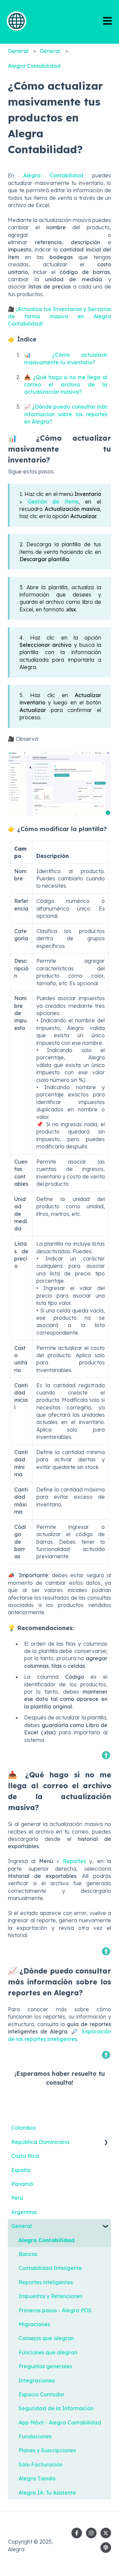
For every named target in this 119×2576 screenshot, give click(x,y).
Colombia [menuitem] (23, 2128)
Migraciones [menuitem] (34, 2324)
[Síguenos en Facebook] (77, 2533)
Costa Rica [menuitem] (25, 2156)
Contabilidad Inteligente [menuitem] (50, 2268)
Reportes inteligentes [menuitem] (46, 2282)
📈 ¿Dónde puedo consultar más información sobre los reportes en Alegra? (66, 414)
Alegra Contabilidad (34, 66)
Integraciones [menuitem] (37, 2380)
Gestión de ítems (53, 502)
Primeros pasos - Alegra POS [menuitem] (55, 2310)
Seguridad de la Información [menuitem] (56, 2408)
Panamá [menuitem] (22, 2184)
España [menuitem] (21, 2170)
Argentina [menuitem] (24, 2212)
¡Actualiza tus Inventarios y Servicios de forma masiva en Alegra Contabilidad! (59, 316)
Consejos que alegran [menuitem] (46, 2338)
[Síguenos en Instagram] (91, 2533)
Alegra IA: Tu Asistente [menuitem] (47, 2493)
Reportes (74, 1861)
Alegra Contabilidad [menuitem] (46, 2240)
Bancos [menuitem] (28, 2254)
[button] (106, 2142)
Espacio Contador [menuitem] (41, 2394)
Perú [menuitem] (17, 2198)
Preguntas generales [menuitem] (45, 2366)
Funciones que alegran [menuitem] (48, 2352)
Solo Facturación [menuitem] (40, 2465)
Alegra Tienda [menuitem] (37, 2478)
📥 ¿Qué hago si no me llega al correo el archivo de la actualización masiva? (66, 385)
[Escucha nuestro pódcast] (106, 2548)
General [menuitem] (21, 2226)
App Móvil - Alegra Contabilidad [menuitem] (60, 2422)
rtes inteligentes (57, 2039)
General (18, 51)
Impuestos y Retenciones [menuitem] (50, 2296)
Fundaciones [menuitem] (35, 2436)
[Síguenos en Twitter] (106, 2533)
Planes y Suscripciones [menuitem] (47, 2450)
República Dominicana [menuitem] (40, 2142)
